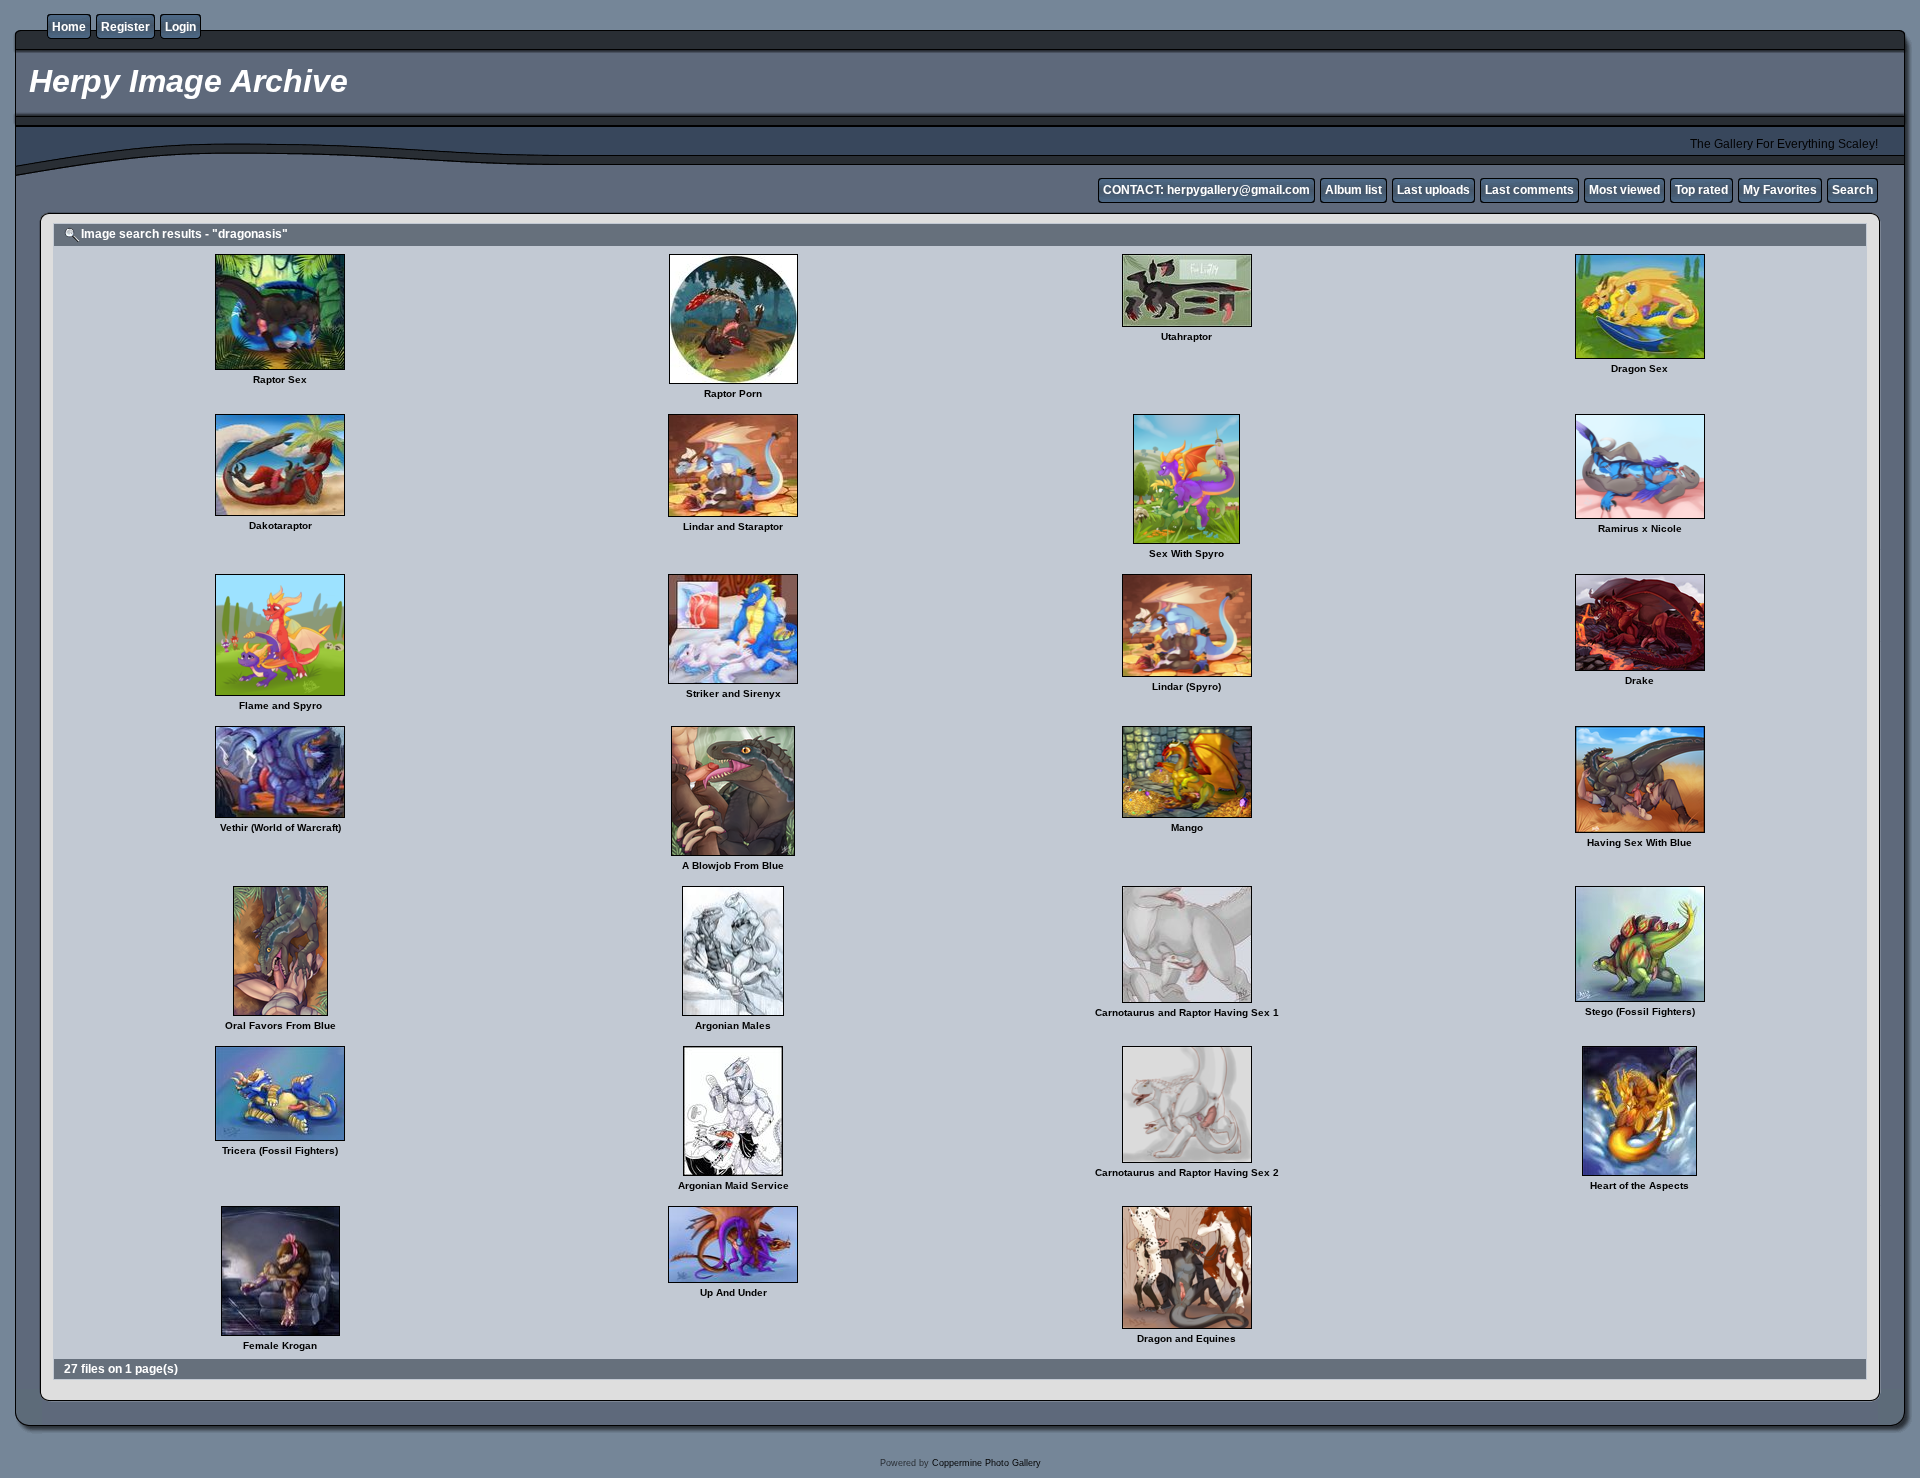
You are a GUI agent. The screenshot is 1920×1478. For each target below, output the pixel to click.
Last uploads (1433, 190)
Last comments (1529, 190)
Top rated (1701, 190)
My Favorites (1780, 190)
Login (180, 27)
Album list (1353, 190)
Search (1852, 190)
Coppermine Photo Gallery (986, 1463)
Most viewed (1624, 190)
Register (125, 27)
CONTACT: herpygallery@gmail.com (1206, 190)
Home (69, 27)
